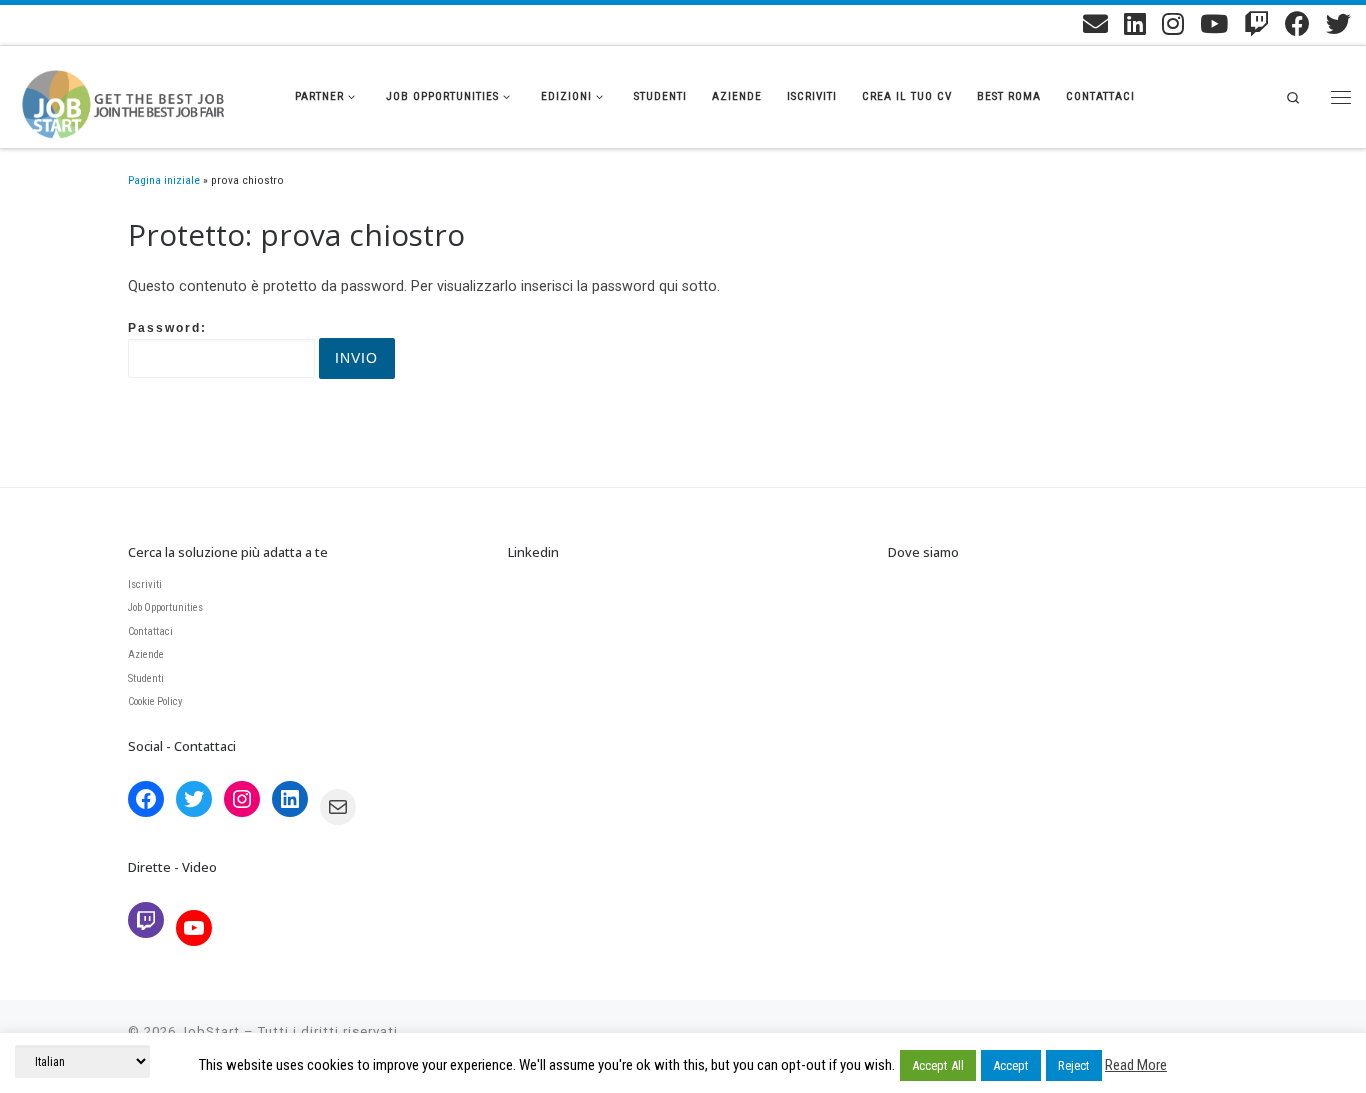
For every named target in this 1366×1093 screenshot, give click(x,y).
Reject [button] (1074, 1065)
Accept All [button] (938, 1065)
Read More (1136, 1065)
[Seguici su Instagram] (1173, 23)
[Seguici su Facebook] (1297, 23)
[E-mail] (1095, 23)
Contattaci (150, 631)
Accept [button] (1011, 1065)
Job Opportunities (165, 607)
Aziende (146, 654)
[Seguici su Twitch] (1256, 23)
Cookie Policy (155, 701)
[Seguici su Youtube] (1214, 23)
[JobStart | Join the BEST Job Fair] (140, 92)
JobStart (210, 1031)
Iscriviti (145, 584)
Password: (167, 328)
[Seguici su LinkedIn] (1135, 23)
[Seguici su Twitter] (1338, 23)
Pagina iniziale (164, 180)
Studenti (146, 678)
